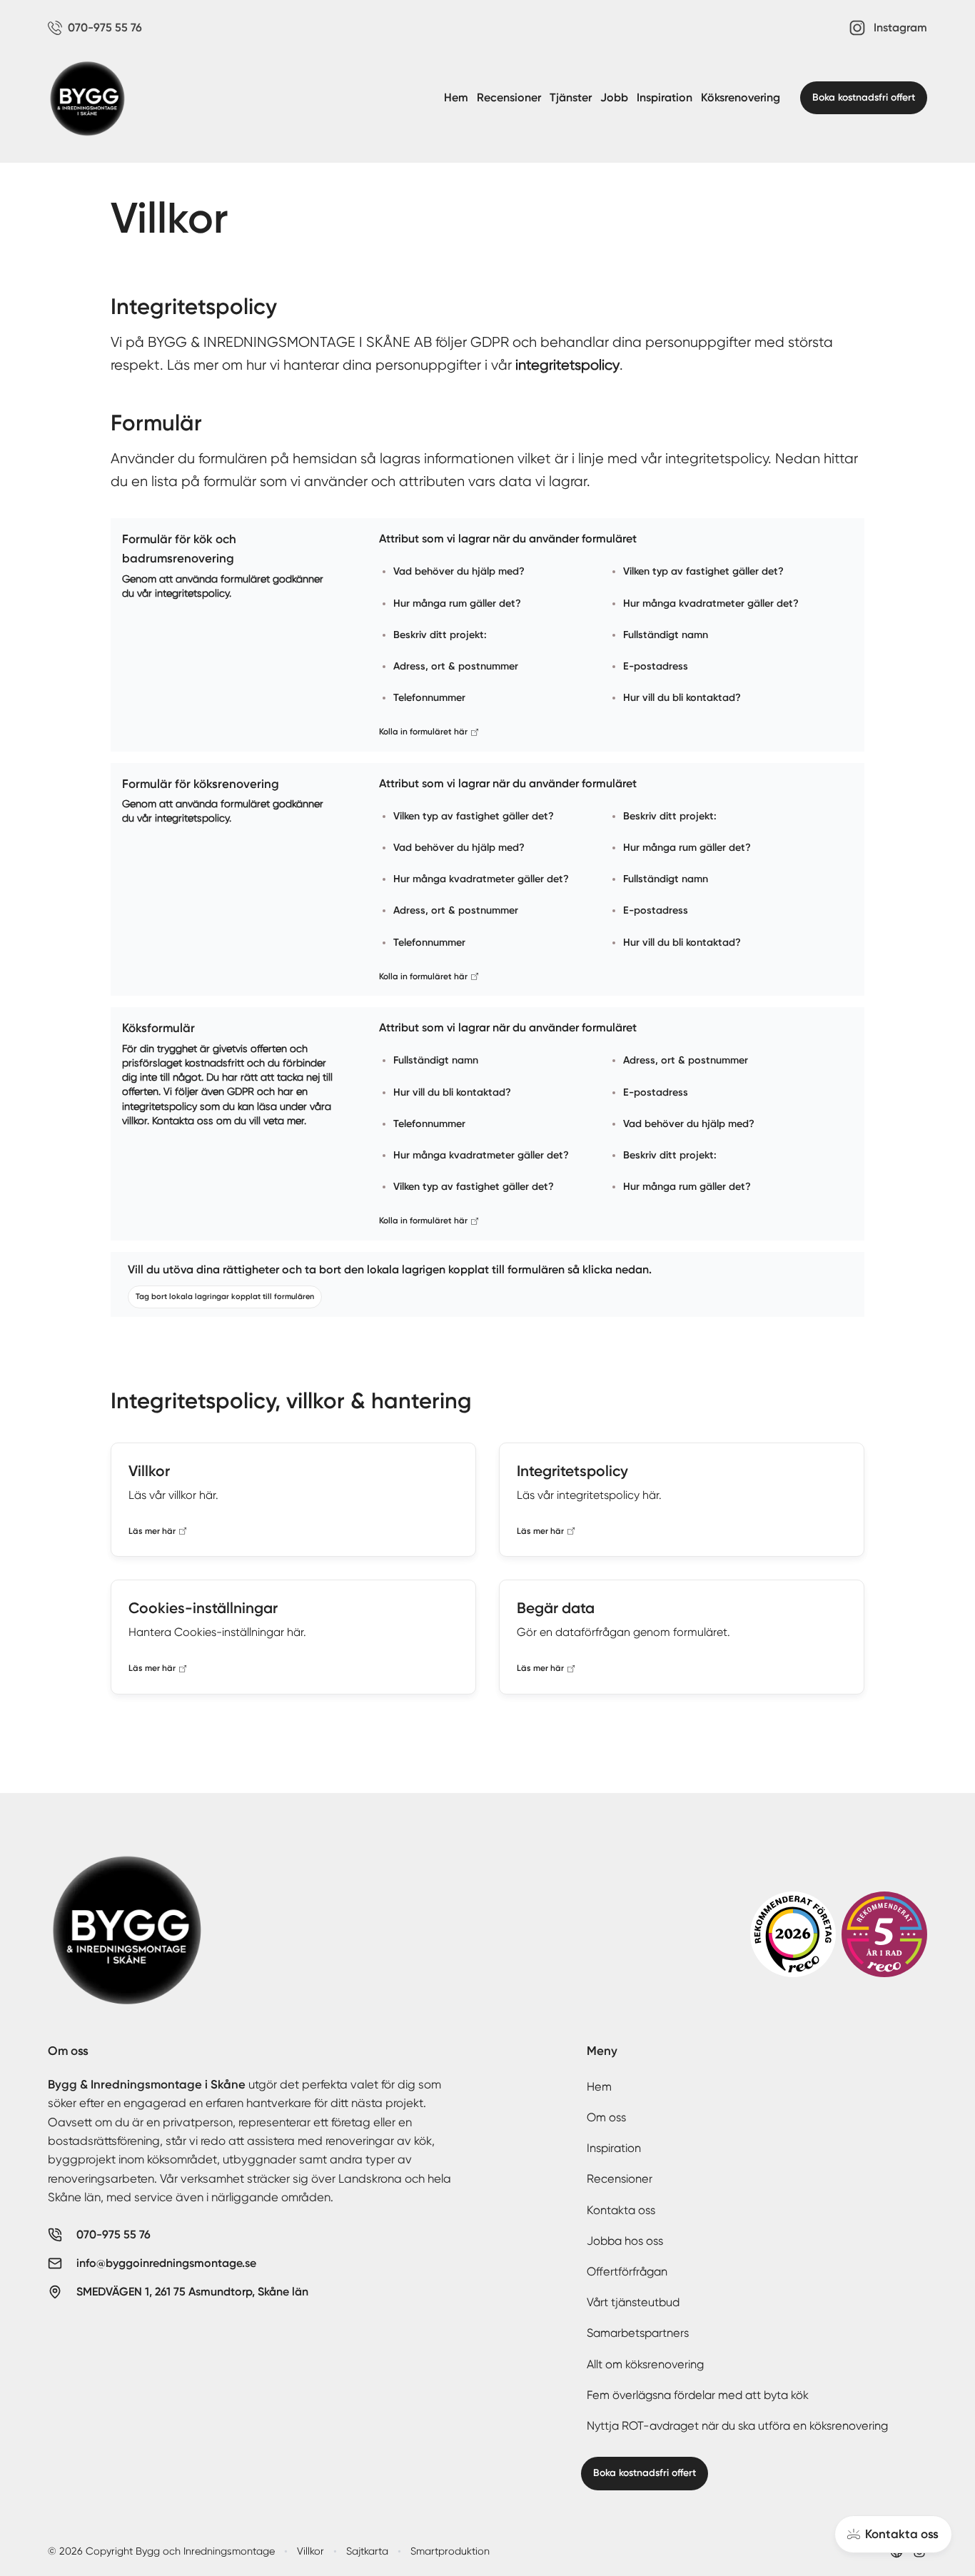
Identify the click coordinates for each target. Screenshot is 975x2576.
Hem (456, 97)
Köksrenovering (741, 97)
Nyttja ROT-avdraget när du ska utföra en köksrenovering (737, 2426)
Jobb (614, 97)
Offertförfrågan (627, 2272)
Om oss (606, 2117)
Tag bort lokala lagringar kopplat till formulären (225, 1297)
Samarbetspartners (638, 2333)
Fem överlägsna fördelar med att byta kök (698, 2395)
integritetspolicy (567, 365)
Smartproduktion (450, 2551)
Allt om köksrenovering (645, 2364)
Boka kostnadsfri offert (864, 97)
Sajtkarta (367, 2551)
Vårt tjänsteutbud (633, 2302)
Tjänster (571, 97)
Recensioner (509, 97)
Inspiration (665, 97)
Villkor (310, 2551)
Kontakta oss (621, 2210)
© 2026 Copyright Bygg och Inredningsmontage (161, 2551)
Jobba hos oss (625, 2241)
